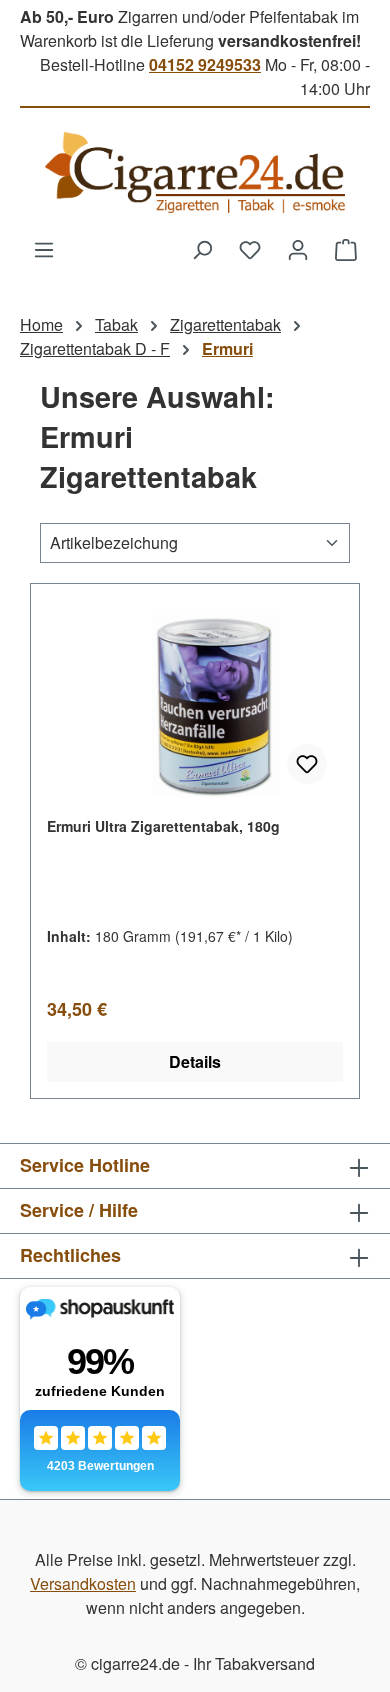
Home (41, 324)
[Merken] (307, 764)
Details (195, 1061)
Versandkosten (83, 1583)
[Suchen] (202, 249)
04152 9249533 (205, 64)
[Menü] (44, 249)
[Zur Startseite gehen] (195, 172)
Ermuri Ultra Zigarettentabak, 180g (163, 826)
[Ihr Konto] (298, 249)
